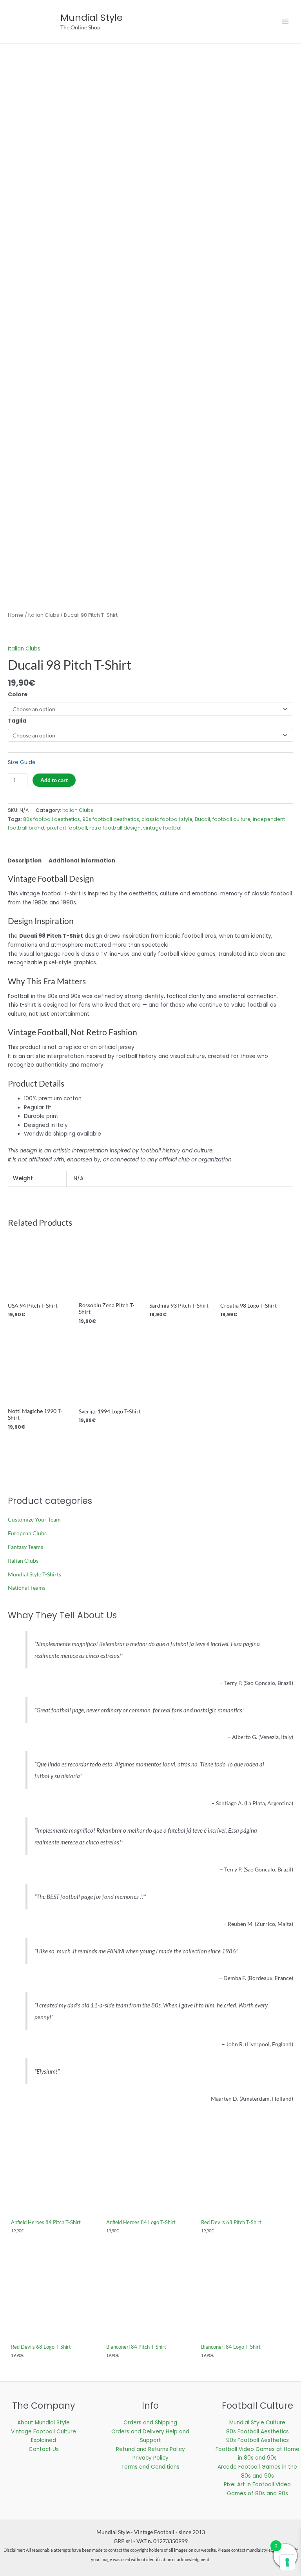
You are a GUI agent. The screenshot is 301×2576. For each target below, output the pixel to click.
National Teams (27, 1588)
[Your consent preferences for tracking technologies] (287, 2562)
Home (16, 615)
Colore (18, 695)
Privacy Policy (150, 2458)
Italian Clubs (44, 615)
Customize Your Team (34, 1519)
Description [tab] (25, 861)
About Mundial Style (44, 2423)
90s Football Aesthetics (257, 2440)
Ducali (202, 819)
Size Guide (22, 762)
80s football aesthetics (52, 819)
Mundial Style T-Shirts (34, 1574)
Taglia (17, 721)
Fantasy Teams (25, 1547)
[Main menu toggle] (286, 22)
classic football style (167, 819)
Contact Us (44, 2449)
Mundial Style (92, 17)
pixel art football (67, 828)
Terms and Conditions (150, 2467)
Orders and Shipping (150, 2423)
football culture (231, 819)
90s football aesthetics (111, 819)
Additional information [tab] (82, 861)
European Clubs (27, 1533)
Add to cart (54, 780)
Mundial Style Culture (257, 2423)
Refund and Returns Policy (150, 2449)
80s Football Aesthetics (257, 2432)
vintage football (163, 828)
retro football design (115, 828)
